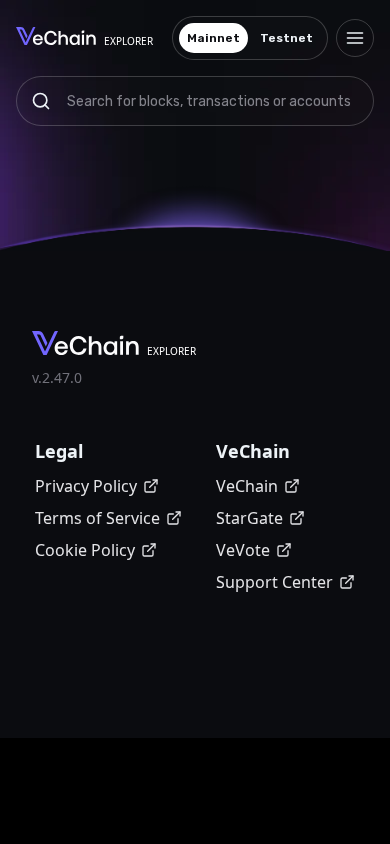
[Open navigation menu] (355, 38)
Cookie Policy (85, 550)
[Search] (41, 101)
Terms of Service (97, 518)
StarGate (249, 518)
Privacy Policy (86, 486)
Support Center (274, 582)
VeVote (243, 550)
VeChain (247, 486)
